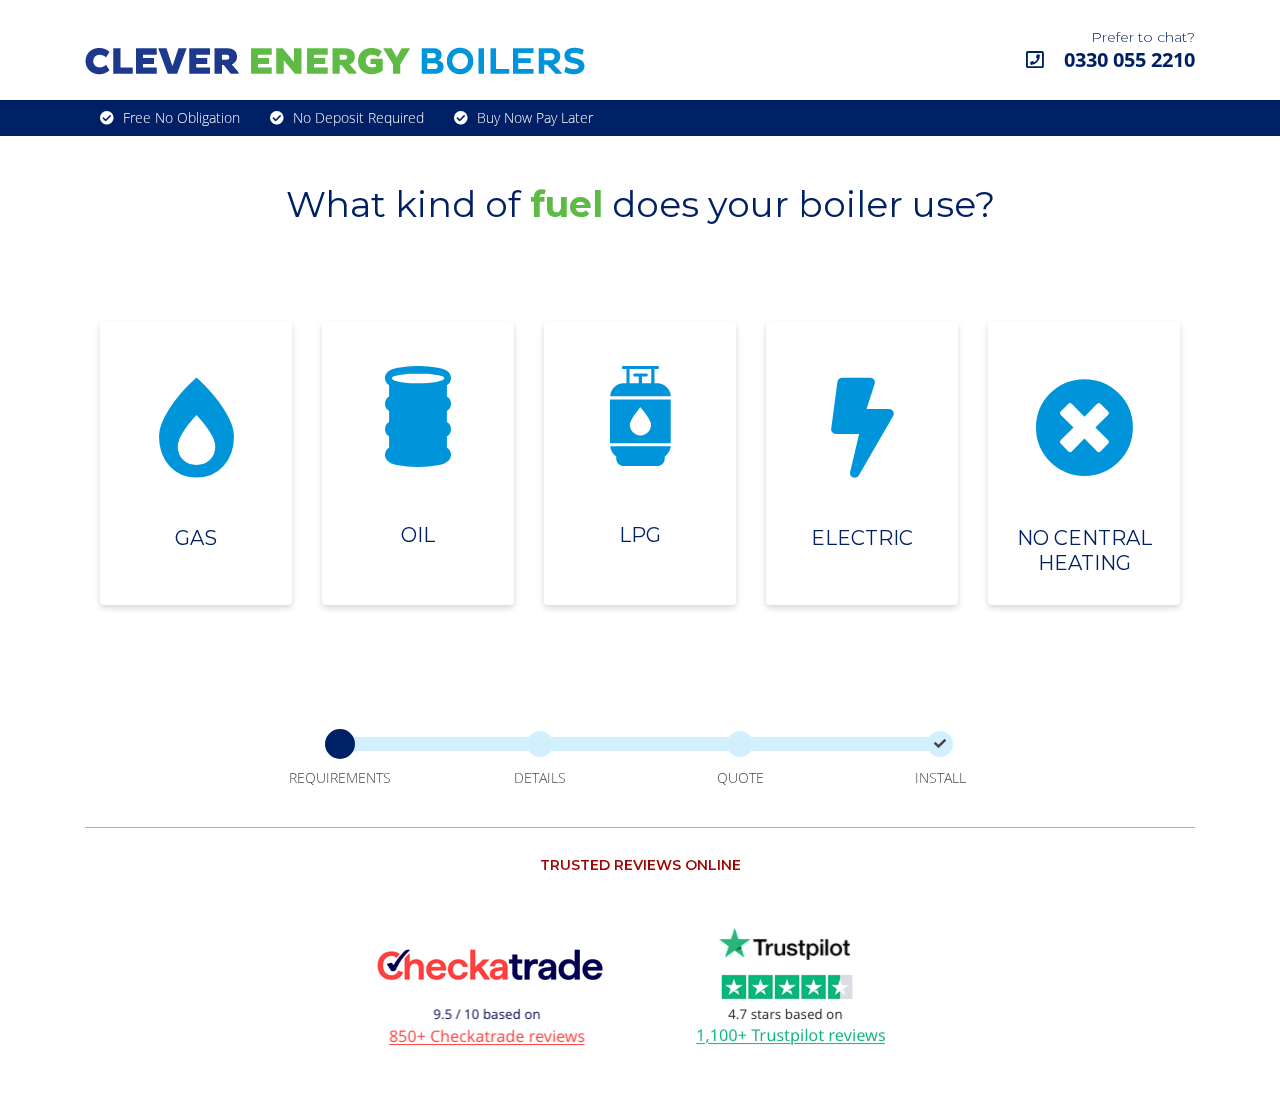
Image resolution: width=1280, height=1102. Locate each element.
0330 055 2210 (1127, 59)
